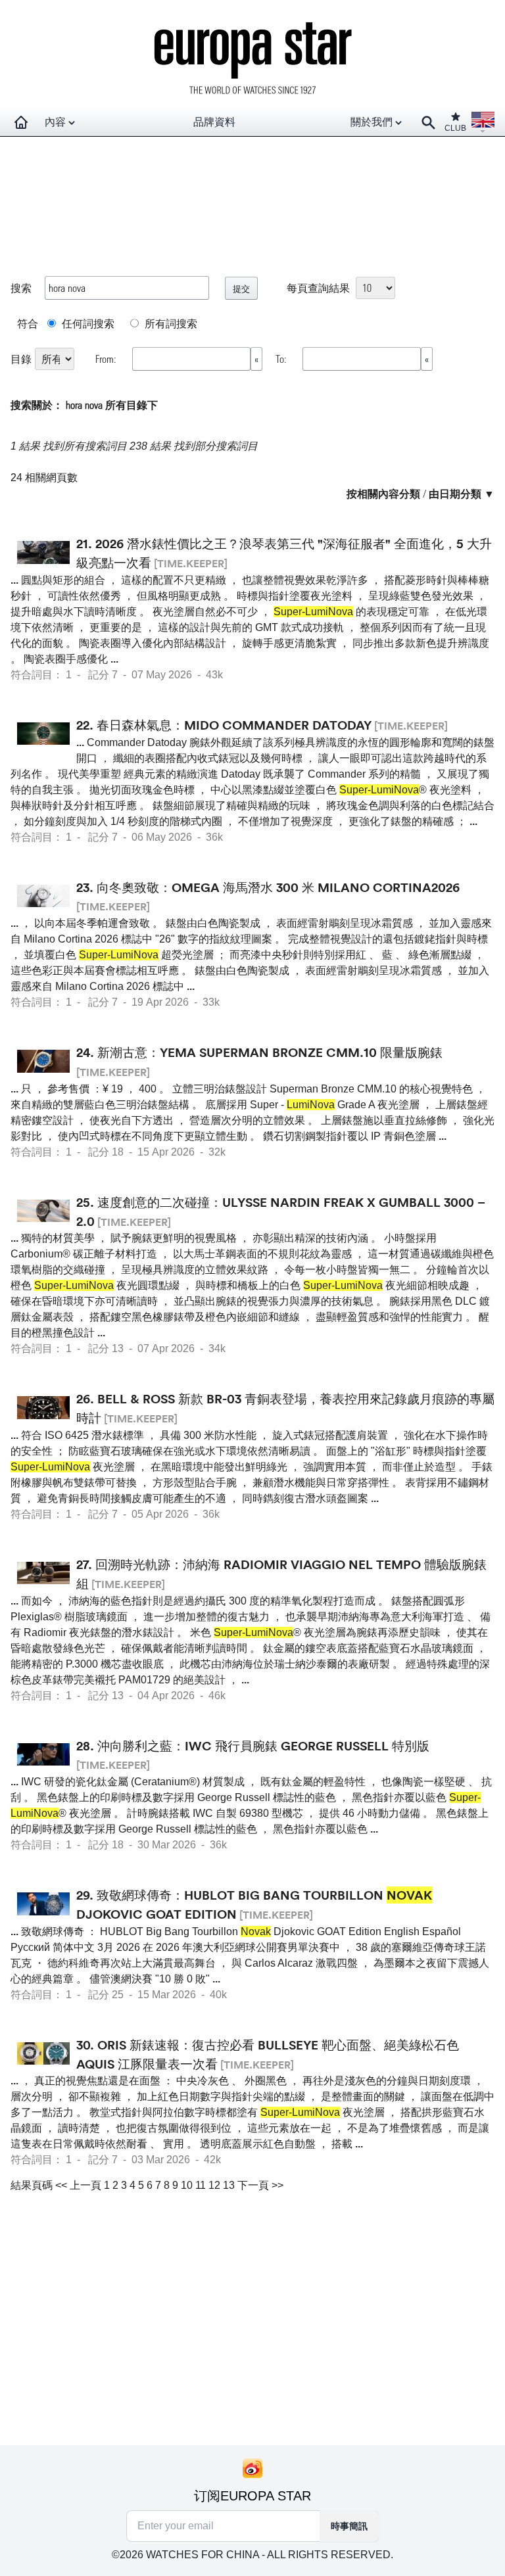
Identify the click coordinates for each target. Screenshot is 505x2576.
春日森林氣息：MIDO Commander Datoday (234, 725)
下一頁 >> (260, 2185)
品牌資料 (214, 122)
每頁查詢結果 (318, 288)
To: (282, 359)
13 (229, 2185)
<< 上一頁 (78, 2185)
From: (107, 359)
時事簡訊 (349, 2526)
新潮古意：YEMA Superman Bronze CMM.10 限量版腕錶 (270, 1052)
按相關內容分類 (383, 493)
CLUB (455, 128)
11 (201, 2185)
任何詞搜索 (87, 323)
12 (214, 2185)
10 (187, 2185)
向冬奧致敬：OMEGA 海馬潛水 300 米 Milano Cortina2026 (278, 887)
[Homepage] (21, 122)
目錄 (21, 359)
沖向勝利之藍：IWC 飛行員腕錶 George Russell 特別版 (263, 1746)
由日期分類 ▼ (462, 493)
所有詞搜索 (170, 323)
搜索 (21, 288)
